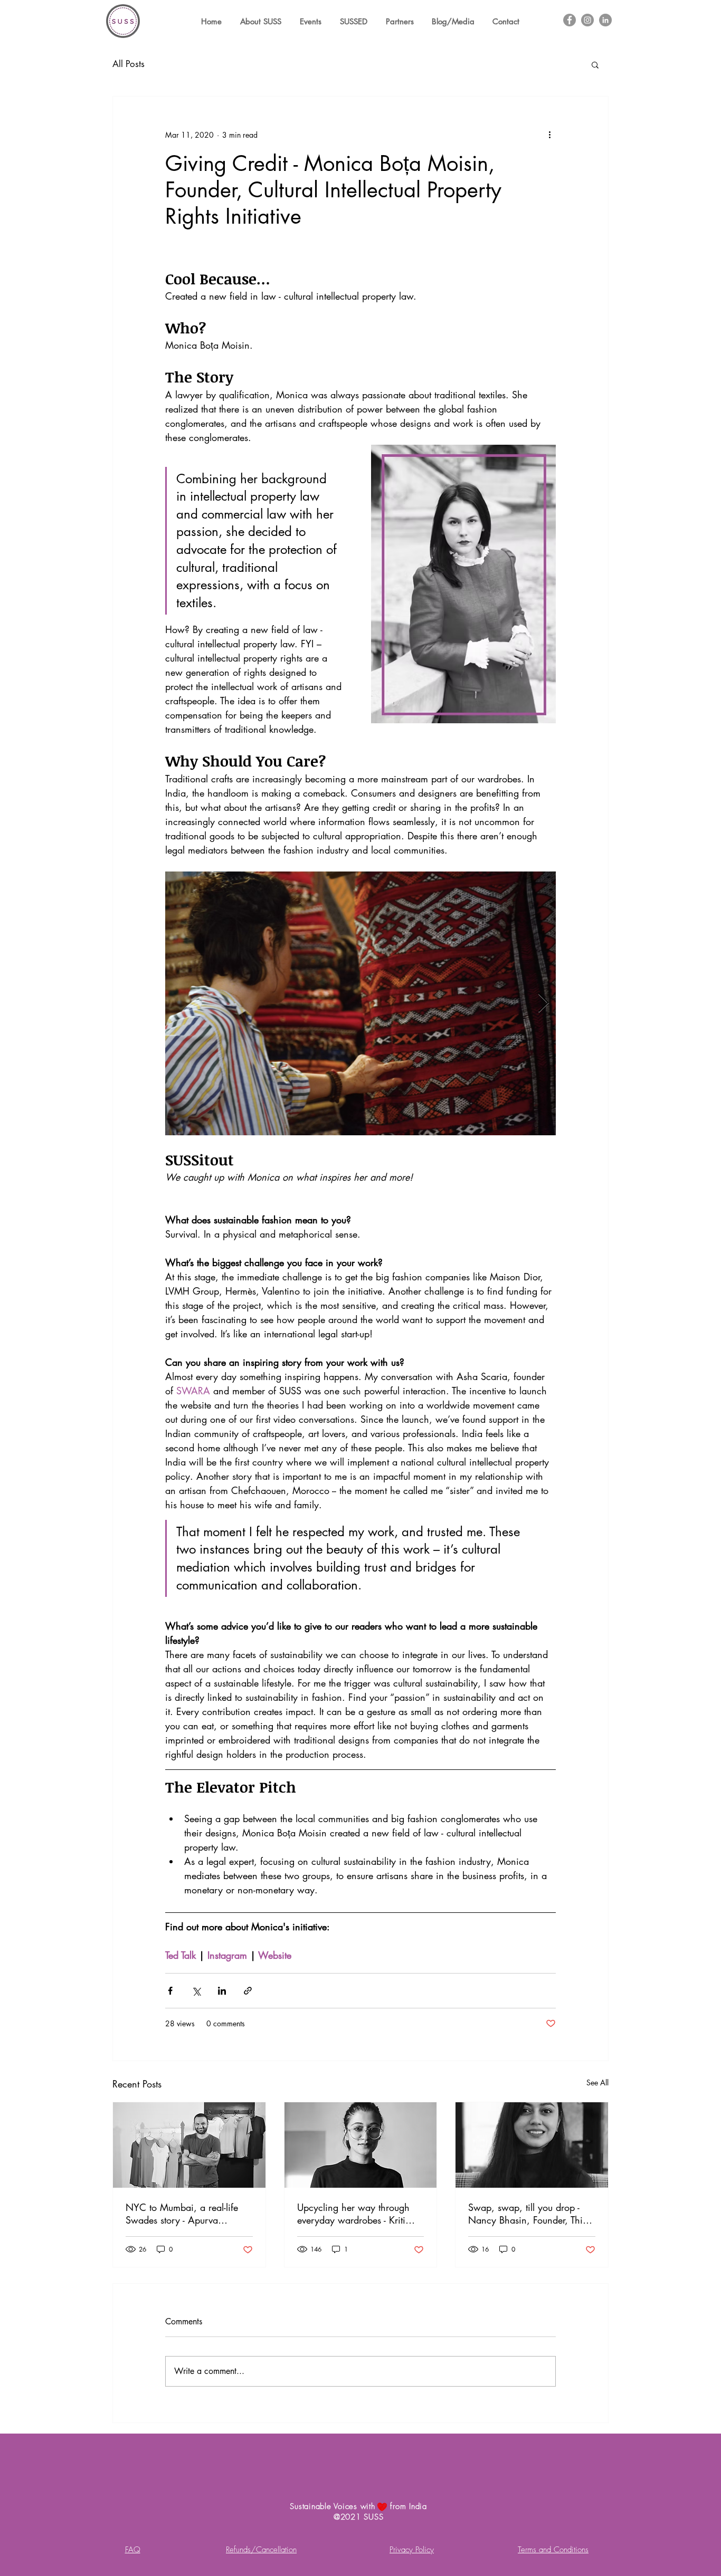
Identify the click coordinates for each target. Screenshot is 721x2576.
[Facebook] (570, 20)
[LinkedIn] (605, 20)
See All (597, 2082)
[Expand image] (360, 1003)
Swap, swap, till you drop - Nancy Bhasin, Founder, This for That (527, 2214)
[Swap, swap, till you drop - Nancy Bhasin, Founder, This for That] (532, 2145)
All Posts (129, 64)
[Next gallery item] (543, 1003)
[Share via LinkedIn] (222, 1991)
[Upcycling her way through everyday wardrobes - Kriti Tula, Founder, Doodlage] (361, 2145)
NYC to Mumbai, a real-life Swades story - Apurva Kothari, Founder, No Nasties (186, 2214)
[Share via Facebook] (170, 1991)
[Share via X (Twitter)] (196, 1991)
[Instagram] (587, 20)
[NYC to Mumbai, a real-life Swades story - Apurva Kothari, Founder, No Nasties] (189, 2145)
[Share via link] (248, 1991)
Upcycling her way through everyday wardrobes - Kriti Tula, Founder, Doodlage (353, 2214)
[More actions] (549, 135)
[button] (595, 64)
